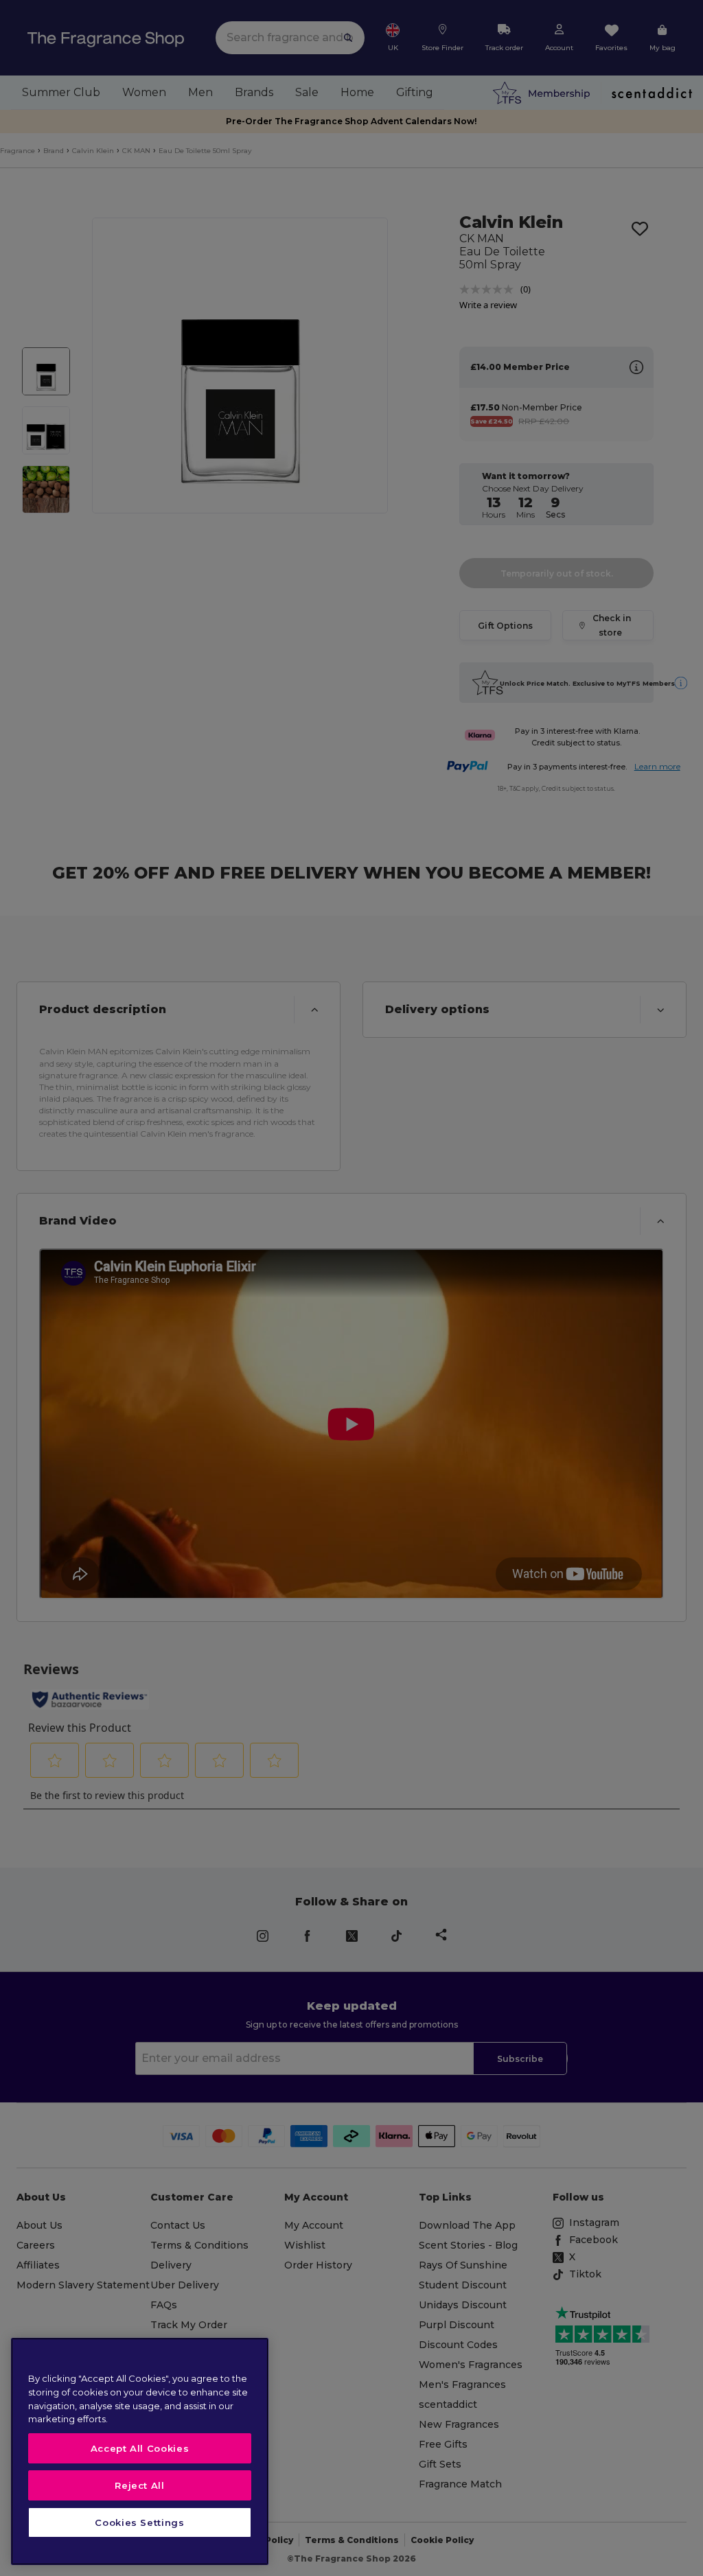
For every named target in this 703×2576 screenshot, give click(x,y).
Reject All (140, 2485)
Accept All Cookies (140, 2448)
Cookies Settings (140, 2522)
